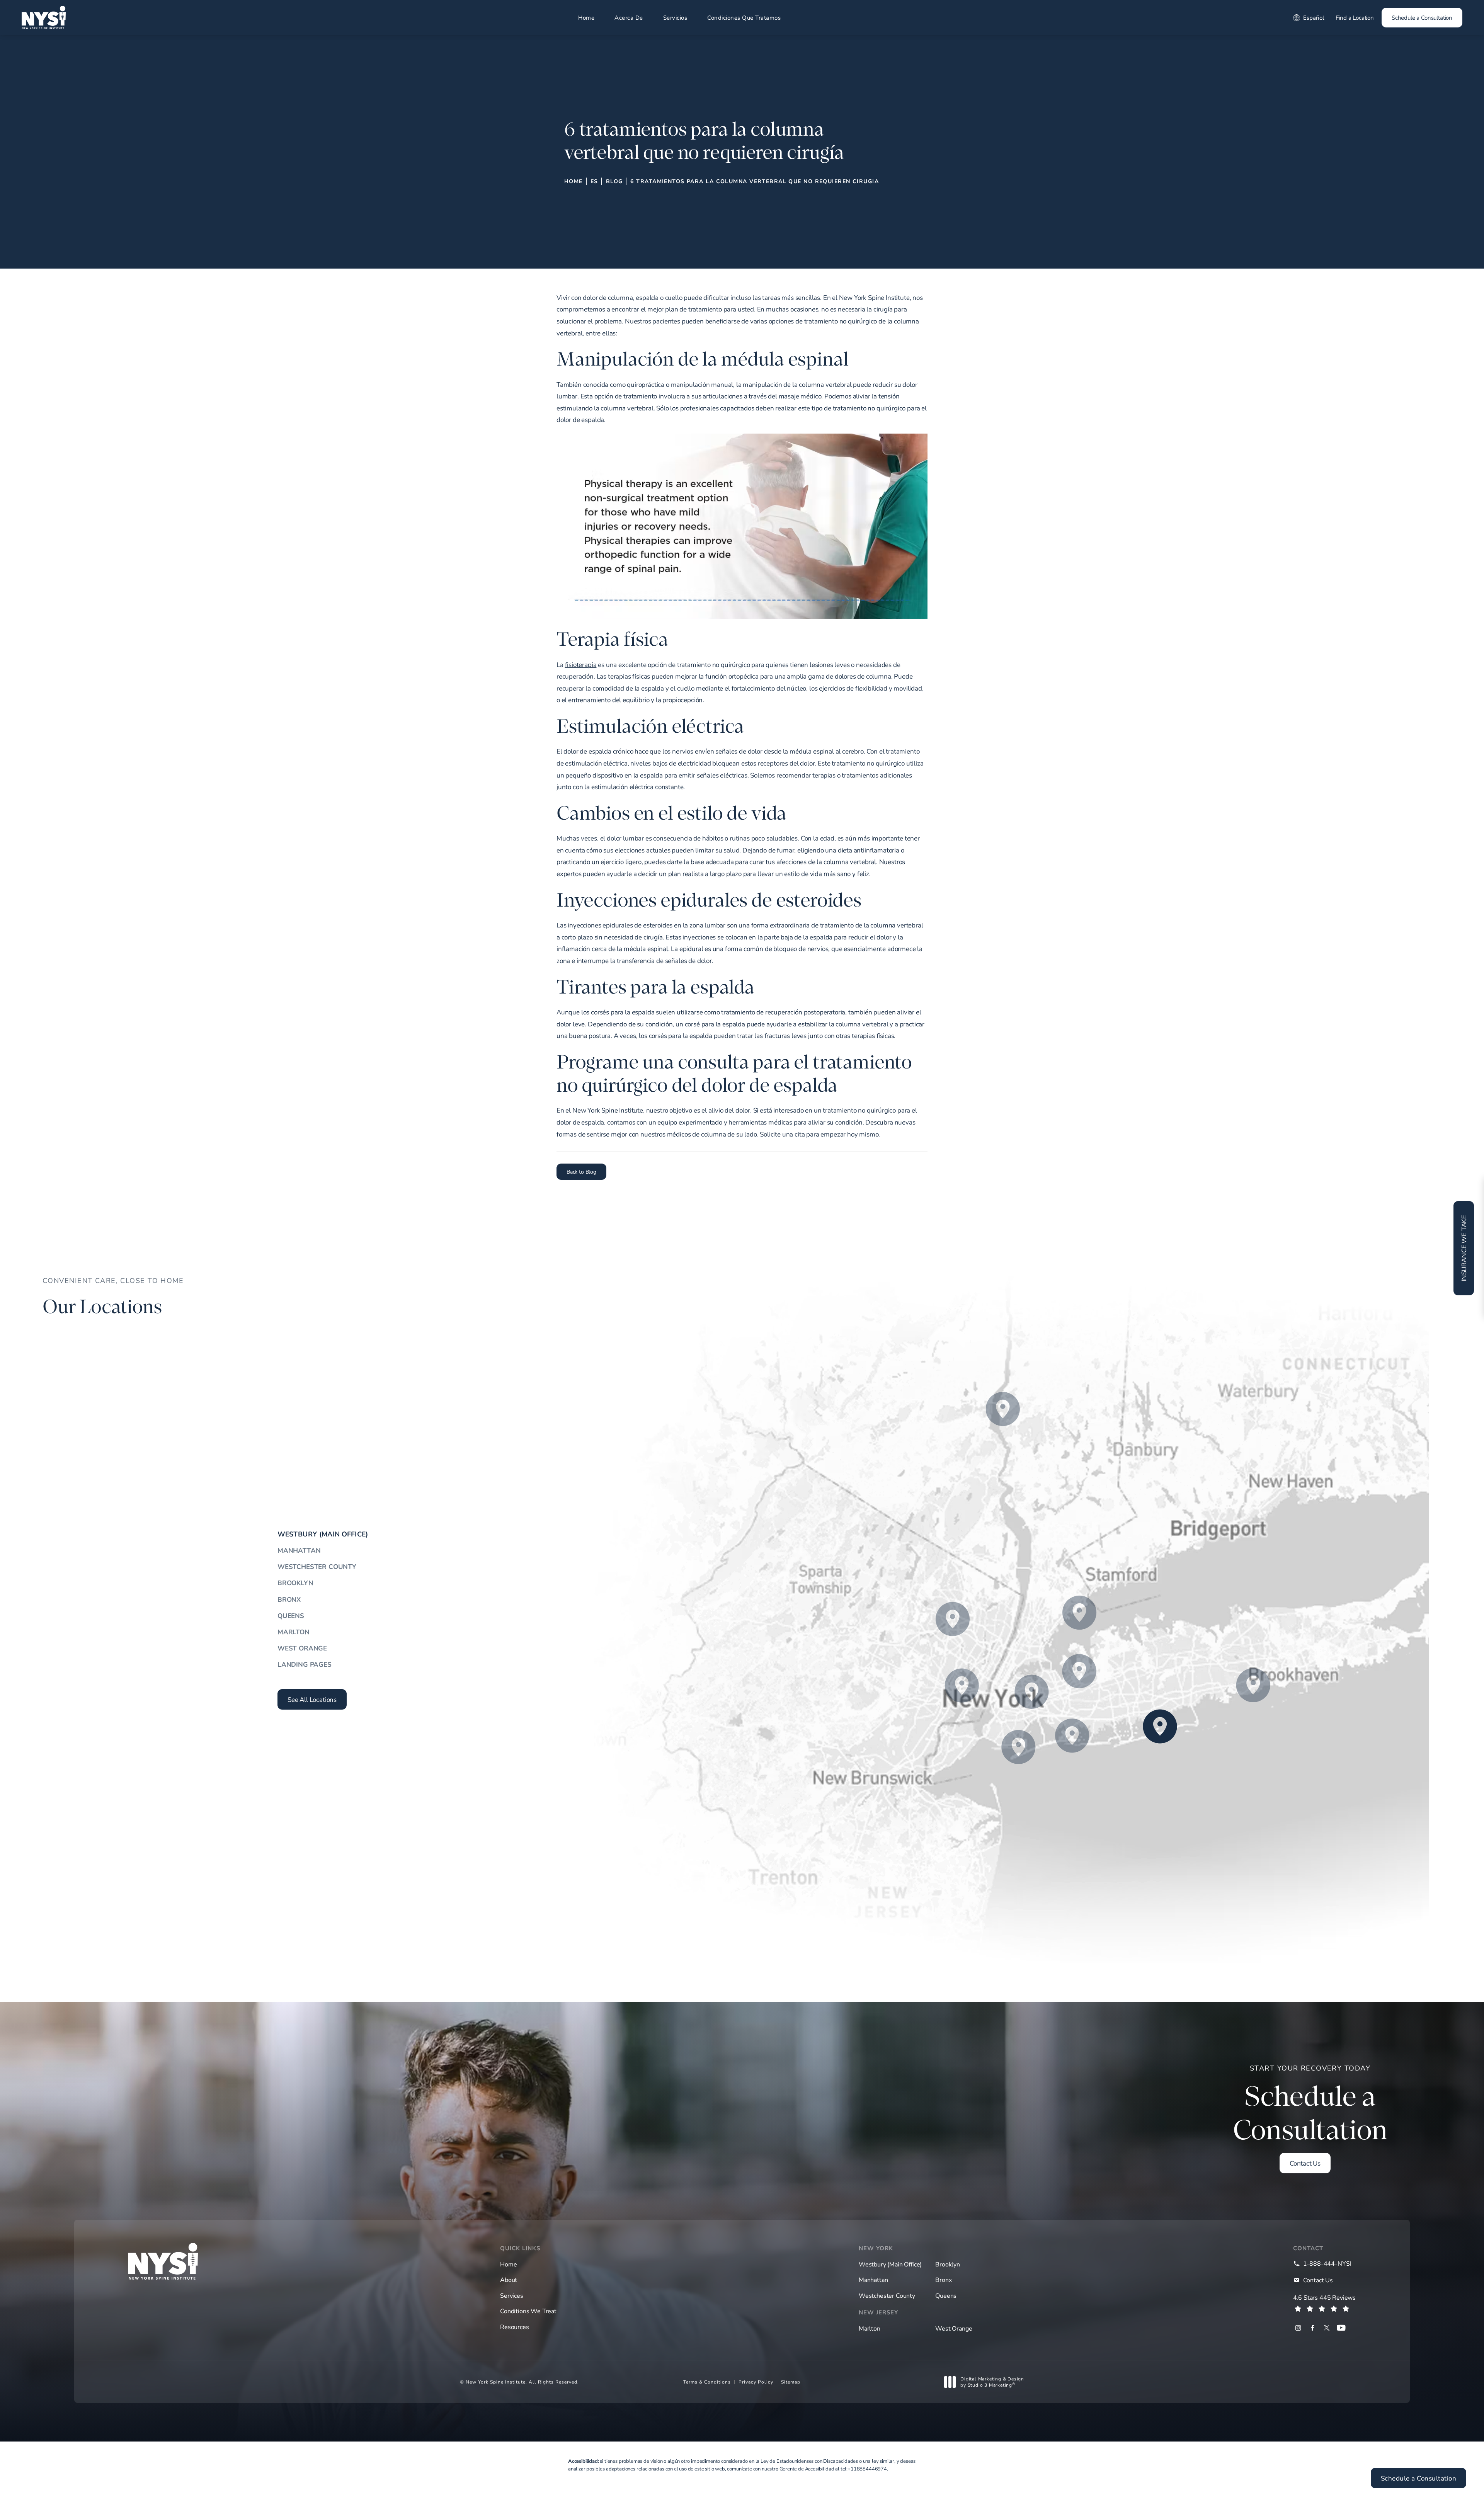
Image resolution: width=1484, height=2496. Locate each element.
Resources (514, 2327)
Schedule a (1310, 2105)
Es (594, 181)
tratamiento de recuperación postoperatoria (783, 1012)
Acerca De (629, 17)
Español (1314, 17)
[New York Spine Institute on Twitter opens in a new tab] (1327, 2328)
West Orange (302, 1648)
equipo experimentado (690, 1122)
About (509, 2280)
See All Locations (312, 1699)
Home (586, 17)
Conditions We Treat (528, 2311)
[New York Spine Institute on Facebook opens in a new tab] (1313, 2328)
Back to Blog (581, 1171)
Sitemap (791, 2382)
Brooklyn (295, 1583)
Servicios (675, 17)
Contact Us (1305, 2163)
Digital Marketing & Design (992, 2382)
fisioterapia (581, 664)
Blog (614, 181)
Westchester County (317, 1566)
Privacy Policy (756, 2382)
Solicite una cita (782, 1134)
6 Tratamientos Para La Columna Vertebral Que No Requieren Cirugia (755, 181)
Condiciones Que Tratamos (744, 17)
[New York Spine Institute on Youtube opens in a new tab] (1341, 2328)
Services (512, 2295)
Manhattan (299, 1550)
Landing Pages (305, 1664)
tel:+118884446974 (864, 2469)
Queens (291, 1616)
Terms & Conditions (707, 2382)
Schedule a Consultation (1422, 17)
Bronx (289, 1599)
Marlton (294, 1632)
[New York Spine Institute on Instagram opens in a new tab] (1298, 2328)
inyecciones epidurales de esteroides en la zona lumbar (647, 925)
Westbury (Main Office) (323, 1534)
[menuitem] (1298, 2328)
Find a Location (1355, 17)
